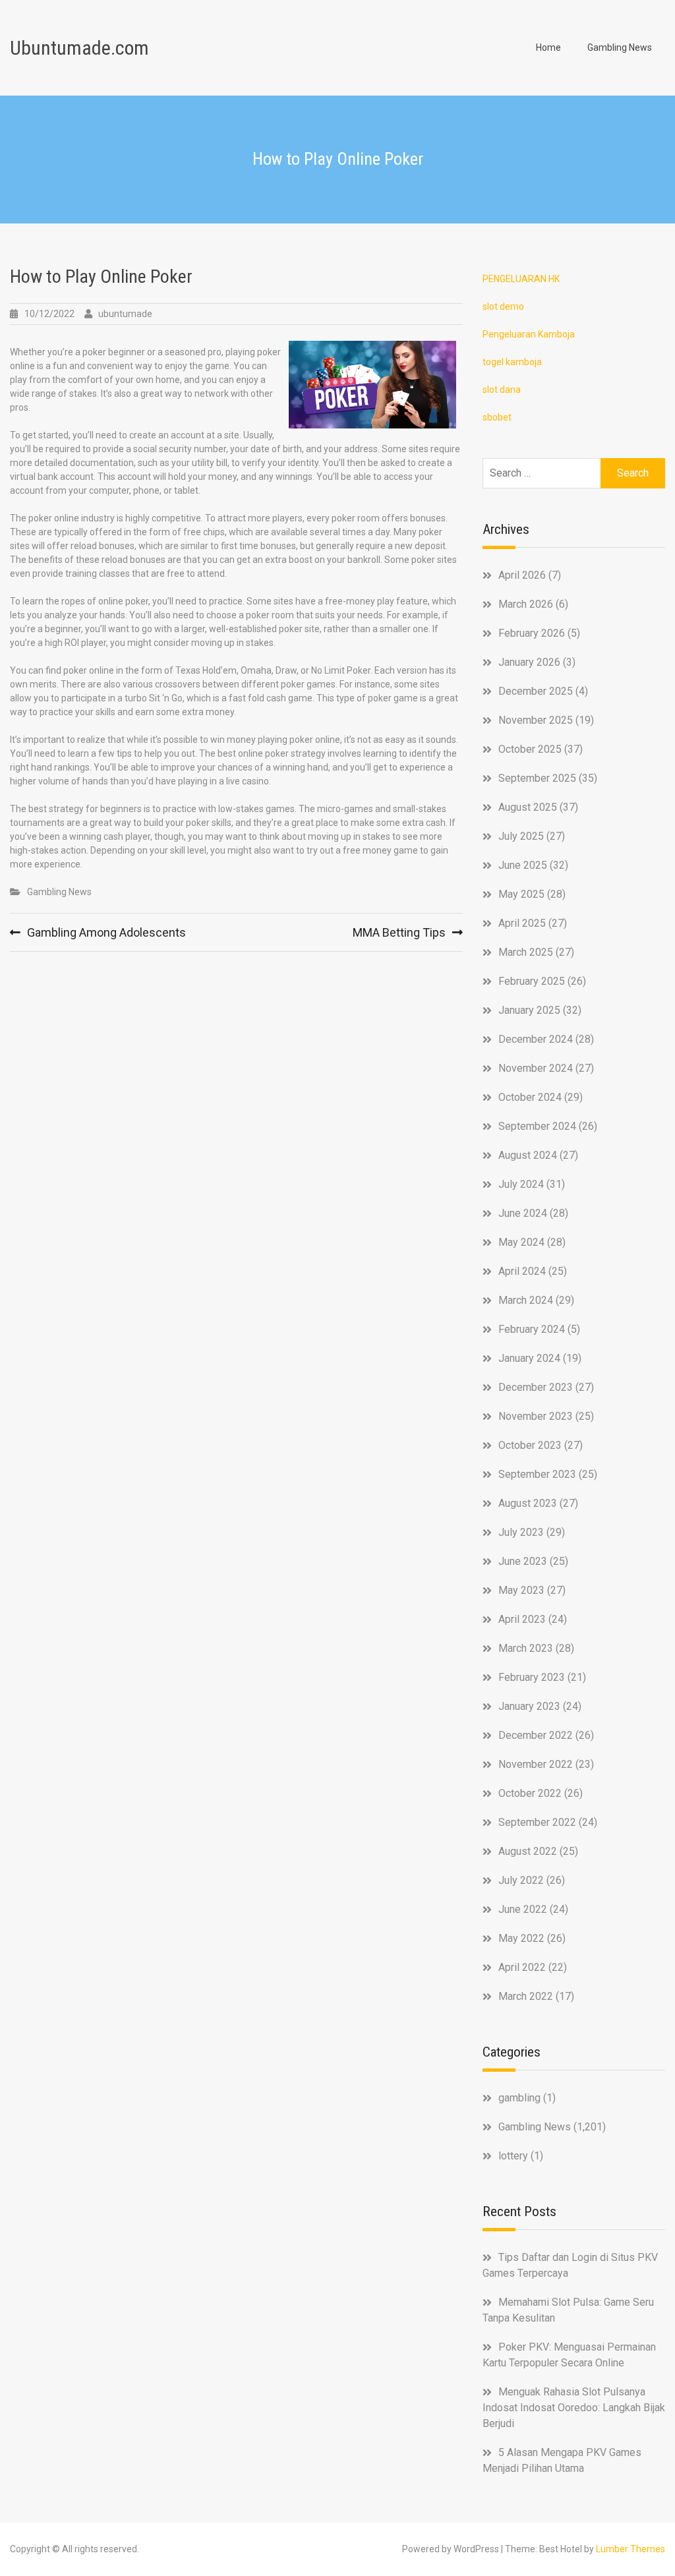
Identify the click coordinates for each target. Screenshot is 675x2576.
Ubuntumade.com (79, 48)
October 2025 (530, 749)
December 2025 (536, 691)
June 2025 (523, 865)
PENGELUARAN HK (521, 279)
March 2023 (526, 1648)
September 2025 (537, 778)
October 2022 (530, 1793)
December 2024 (536, 1039)
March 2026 (526, 604)
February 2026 (532, 633)
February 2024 (532, 1329)
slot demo (503, 307)
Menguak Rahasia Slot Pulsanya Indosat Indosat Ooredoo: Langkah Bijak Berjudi (574, 2408)
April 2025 (522, 923)
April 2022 (522, 1967)
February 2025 (532, 981)
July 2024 (521, 1184)
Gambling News (620, 47)
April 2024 (522, 1271)
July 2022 (521, 1880)
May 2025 (521, 894)
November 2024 (536, 1068)
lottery (513, 2156)
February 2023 (532, 1677)
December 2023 (536, 1387)
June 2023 (523, 1561)
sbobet (497, 417)
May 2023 (521, 1590)
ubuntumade (125, 314)
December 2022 (536, 1735)
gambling (519, 2098)
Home (548, 47)
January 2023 (529, 1706)
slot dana (502, 390)
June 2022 (523, 1909)
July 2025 (521, 836)
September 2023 (537, 1474)
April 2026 (522, 575)
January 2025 (529, 1010)
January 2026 (529, 662)
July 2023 (521, 1532)
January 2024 (529, 1358)
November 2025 (536, 720)
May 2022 (521, 1938)
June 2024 (523, 1213)
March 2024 (526, 1300)
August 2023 (528, 1503)
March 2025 (526, 952)
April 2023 (522, 1619)
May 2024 (521, 1242)
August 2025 (528, 807)
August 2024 (528, 1155)
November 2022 (536, 1764)
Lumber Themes (631, 2549)
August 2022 (528, 1851)
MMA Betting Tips (399, 932)
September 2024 (537, 1126)
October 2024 (530, 1097)
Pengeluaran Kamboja (529, 334)
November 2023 (536, 1416)
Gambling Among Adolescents (106, 932)
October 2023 (530, 1445)
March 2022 (526, 1996)
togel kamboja (512, 362)
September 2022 (537, 1822)
